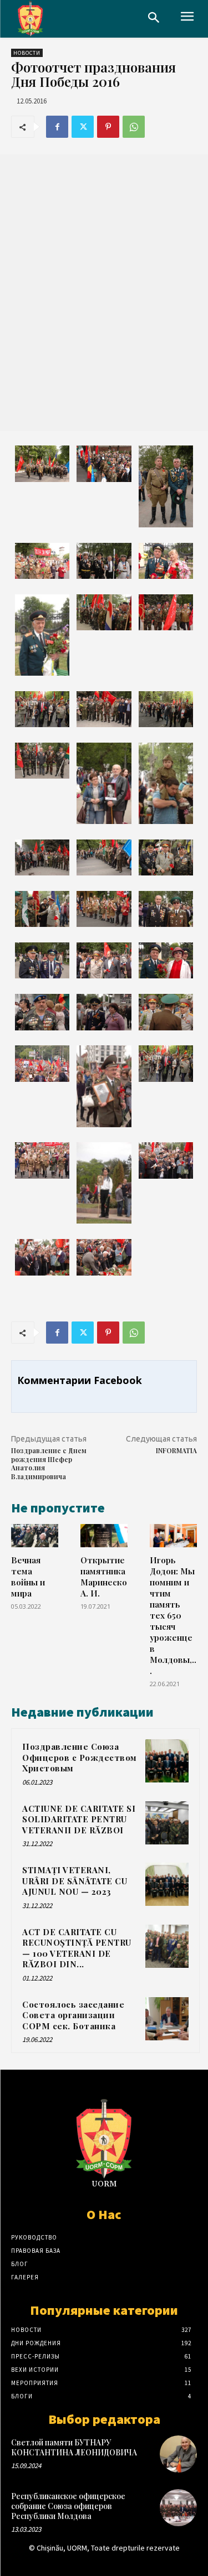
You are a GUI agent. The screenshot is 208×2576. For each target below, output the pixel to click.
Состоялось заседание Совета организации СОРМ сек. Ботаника (73, 2015)
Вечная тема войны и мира (28, 1576)
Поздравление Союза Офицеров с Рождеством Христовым (80, 1757)
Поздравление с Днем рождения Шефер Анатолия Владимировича (49, 1463)
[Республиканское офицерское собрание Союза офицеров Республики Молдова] (178, 2508)
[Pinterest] (108, 127)
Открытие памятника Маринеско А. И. (104, 1576)
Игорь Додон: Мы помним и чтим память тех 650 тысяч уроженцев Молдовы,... (173, 1615)
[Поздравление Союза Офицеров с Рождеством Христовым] (167, 1761)
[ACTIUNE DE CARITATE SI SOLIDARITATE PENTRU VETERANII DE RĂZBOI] (167, 1823)
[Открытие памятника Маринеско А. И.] (104, 1536)
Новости (27, 53)
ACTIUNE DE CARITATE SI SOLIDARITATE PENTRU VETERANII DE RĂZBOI (79, 1819)
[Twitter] (83, 127)
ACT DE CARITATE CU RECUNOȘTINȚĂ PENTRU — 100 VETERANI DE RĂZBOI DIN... (77, 1948)
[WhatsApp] (134, 127)
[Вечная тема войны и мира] (35, 1536)
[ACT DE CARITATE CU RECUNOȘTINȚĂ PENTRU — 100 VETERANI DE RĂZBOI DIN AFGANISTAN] (167, 1946)
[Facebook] (57, 127)
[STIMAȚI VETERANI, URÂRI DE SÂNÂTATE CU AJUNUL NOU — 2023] (167, 1884)
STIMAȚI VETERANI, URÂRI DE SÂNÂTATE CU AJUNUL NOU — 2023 (75, 1881)
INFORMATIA (176, 1450)
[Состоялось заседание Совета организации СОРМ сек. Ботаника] (167, 2019)
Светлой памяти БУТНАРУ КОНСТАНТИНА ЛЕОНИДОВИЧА (74, 2447)
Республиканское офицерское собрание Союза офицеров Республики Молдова (68, 2506)
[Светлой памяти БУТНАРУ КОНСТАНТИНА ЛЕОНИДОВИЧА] (178, 2454)
